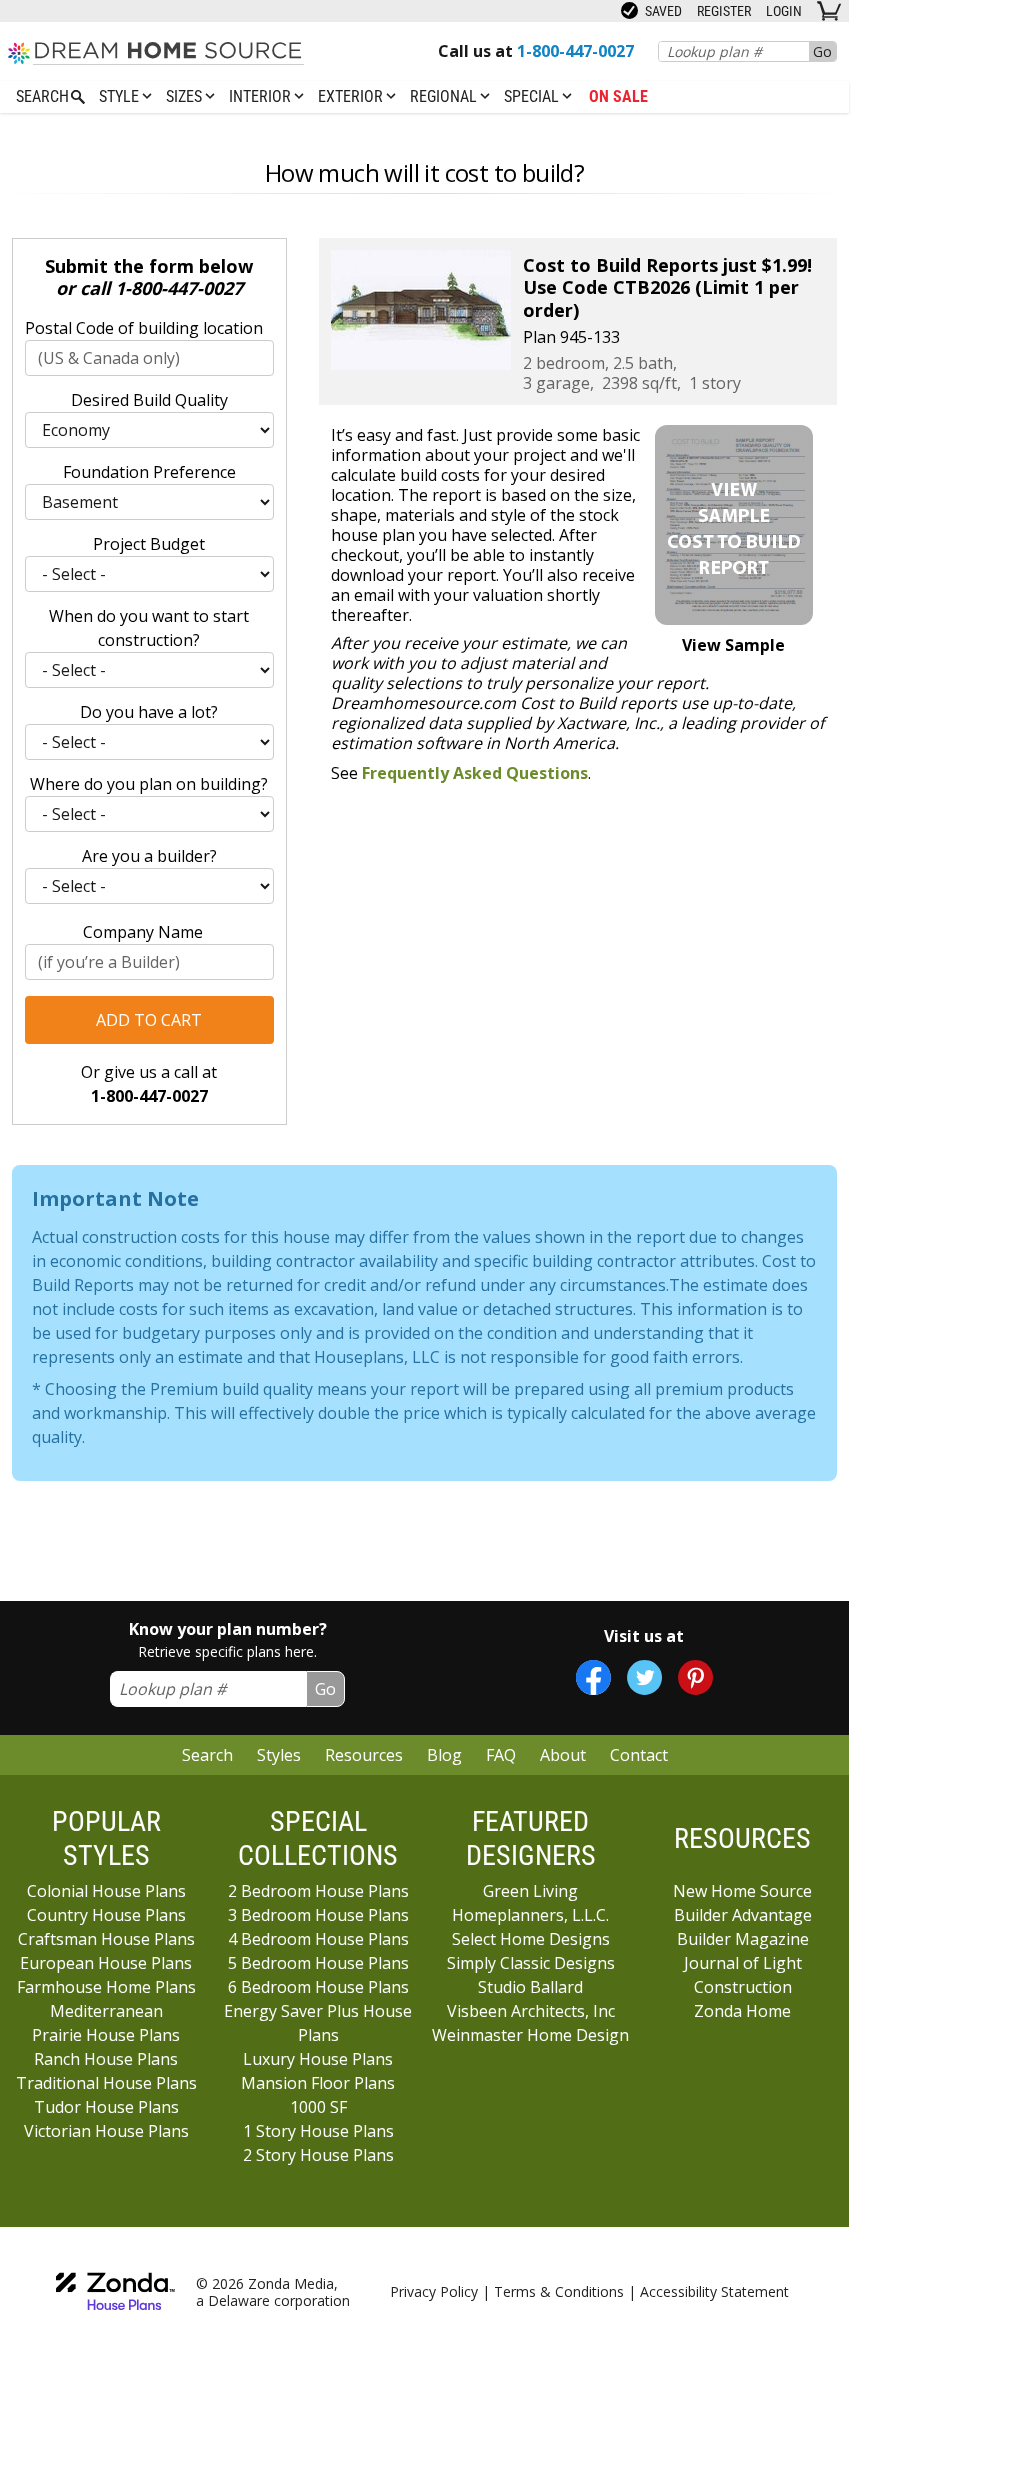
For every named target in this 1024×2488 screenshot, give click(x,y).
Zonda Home (742, 2011)
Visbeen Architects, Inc (531, 2011)
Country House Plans (106, 1915)
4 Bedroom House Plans (318, 1939)
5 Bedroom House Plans (318, 1963)
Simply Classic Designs (531, 1963)
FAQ (501, 1755)
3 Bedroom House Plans (318, 1915)
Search (207, 1755)
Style (121, 96)
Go (822, 51)
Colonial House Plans (106, 1891)
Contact (639, 1755)
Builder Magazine (743, 1939)
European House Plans (106, 1963)
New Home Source (742, 1891)
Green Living (530, 1891)
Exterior (352, 96)
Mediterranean (106, 2011)
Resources (364, 1755)
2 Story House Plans (318, 2155)
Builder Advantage (743, 1915)
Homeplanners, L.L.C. (530, 1915)
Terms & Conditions (559, 2291)
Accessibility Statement (714, 2291)
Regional (445, 96)
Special (533, 96)
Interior (262, 96)
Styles (279, 1755)
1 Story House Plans (318, 2131)
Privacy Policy (434, 2291)
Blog (444, 1755)
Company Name (143, 932)
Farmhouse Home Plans (106, 1987)
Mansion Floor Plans (318, 2083)
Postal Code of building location (144, 328)
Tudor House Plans (106, 2107)
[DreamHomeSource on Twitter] (644, 1677)
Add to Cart (149, 1020)
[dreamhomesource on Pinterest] (695, 1677)
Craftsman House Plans (106, 1939)
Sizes (186, 96)
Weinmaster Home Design (530, 2035)
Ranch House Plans (106, 2059)
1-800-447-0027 (179, 288)
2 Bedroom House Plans (318, 1891)
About (563, 1755)
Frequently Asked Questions (475, 773)
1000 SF (318, 2107)
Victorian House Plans (106, 2131)
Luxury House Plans (318, 2059)
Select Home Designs (531, 1939)
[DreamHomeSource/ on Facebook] (593, 1677)
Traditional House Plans (106, 2083)
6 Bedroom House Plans (318, 1987)
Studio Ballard (530, 1987)
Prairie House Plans (106, 2035)
